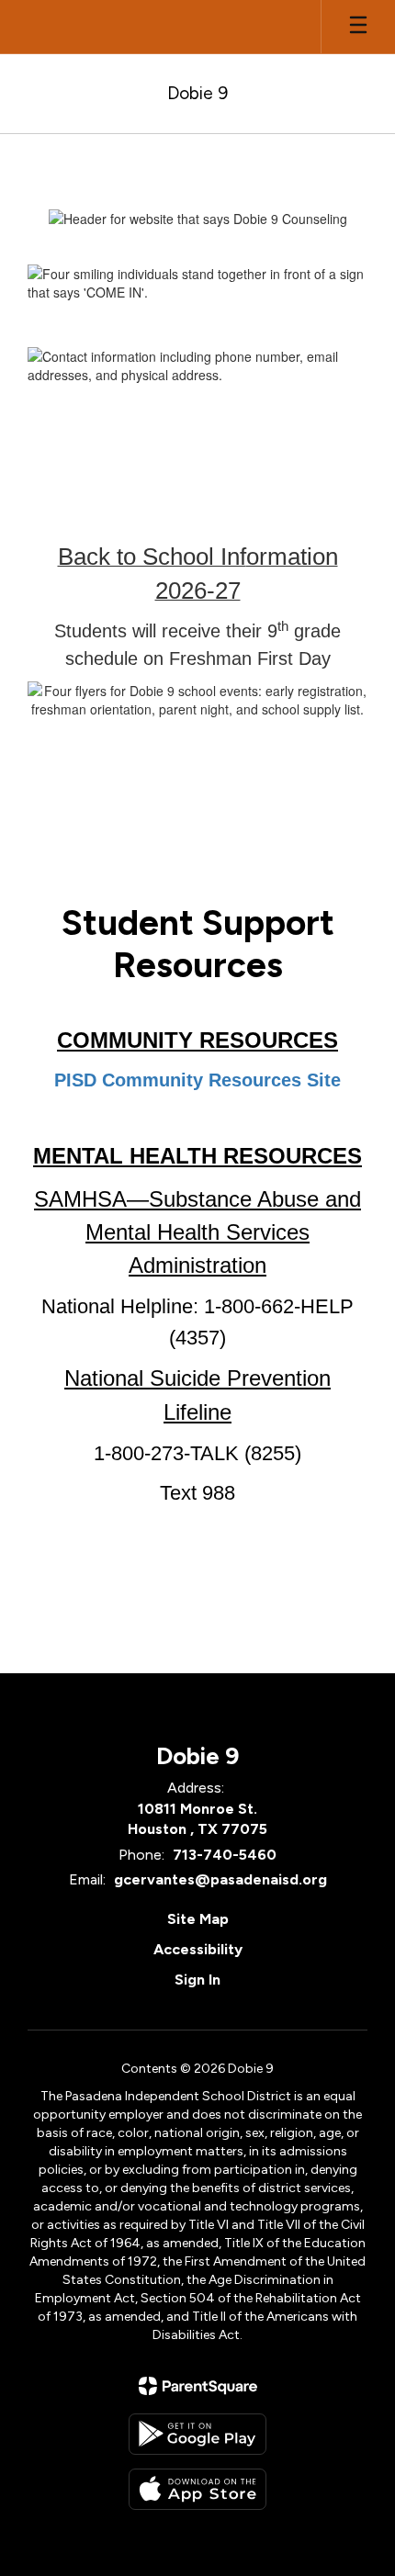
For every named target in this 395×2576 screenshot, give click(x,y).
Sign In (197, 1980)
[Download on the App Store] (197, 2489)
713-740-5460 (225, 1855)
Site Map (198, 1919)
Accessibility (198, 1949)
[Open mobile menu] (358, 27)
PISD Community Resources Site (197, 1080)
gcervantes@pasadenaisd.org (220, 1879)
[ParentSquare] (198, 2386)
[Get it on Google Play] (197, 2434)
